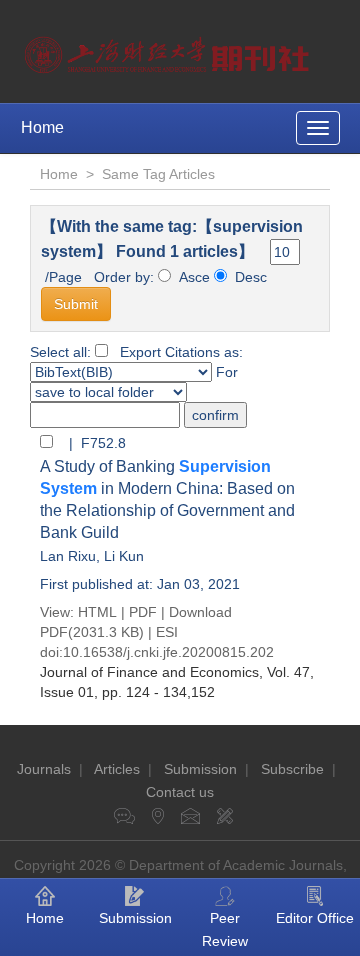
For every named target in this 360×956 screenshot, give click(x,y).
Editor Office (315, 918)
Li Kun (124, 556)
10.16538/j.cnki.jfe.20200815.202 (168, 652)
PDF (143, 612)
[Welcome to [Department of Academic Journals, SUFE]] (169, 50)
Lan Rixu (68, 556)
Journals (44, 769)
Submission (200, 769)
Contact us (180, 792)
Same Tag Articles (158, 174)
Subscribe (292, 769)
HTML (97, 612)
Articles (117, 769)
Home (42, 127)
